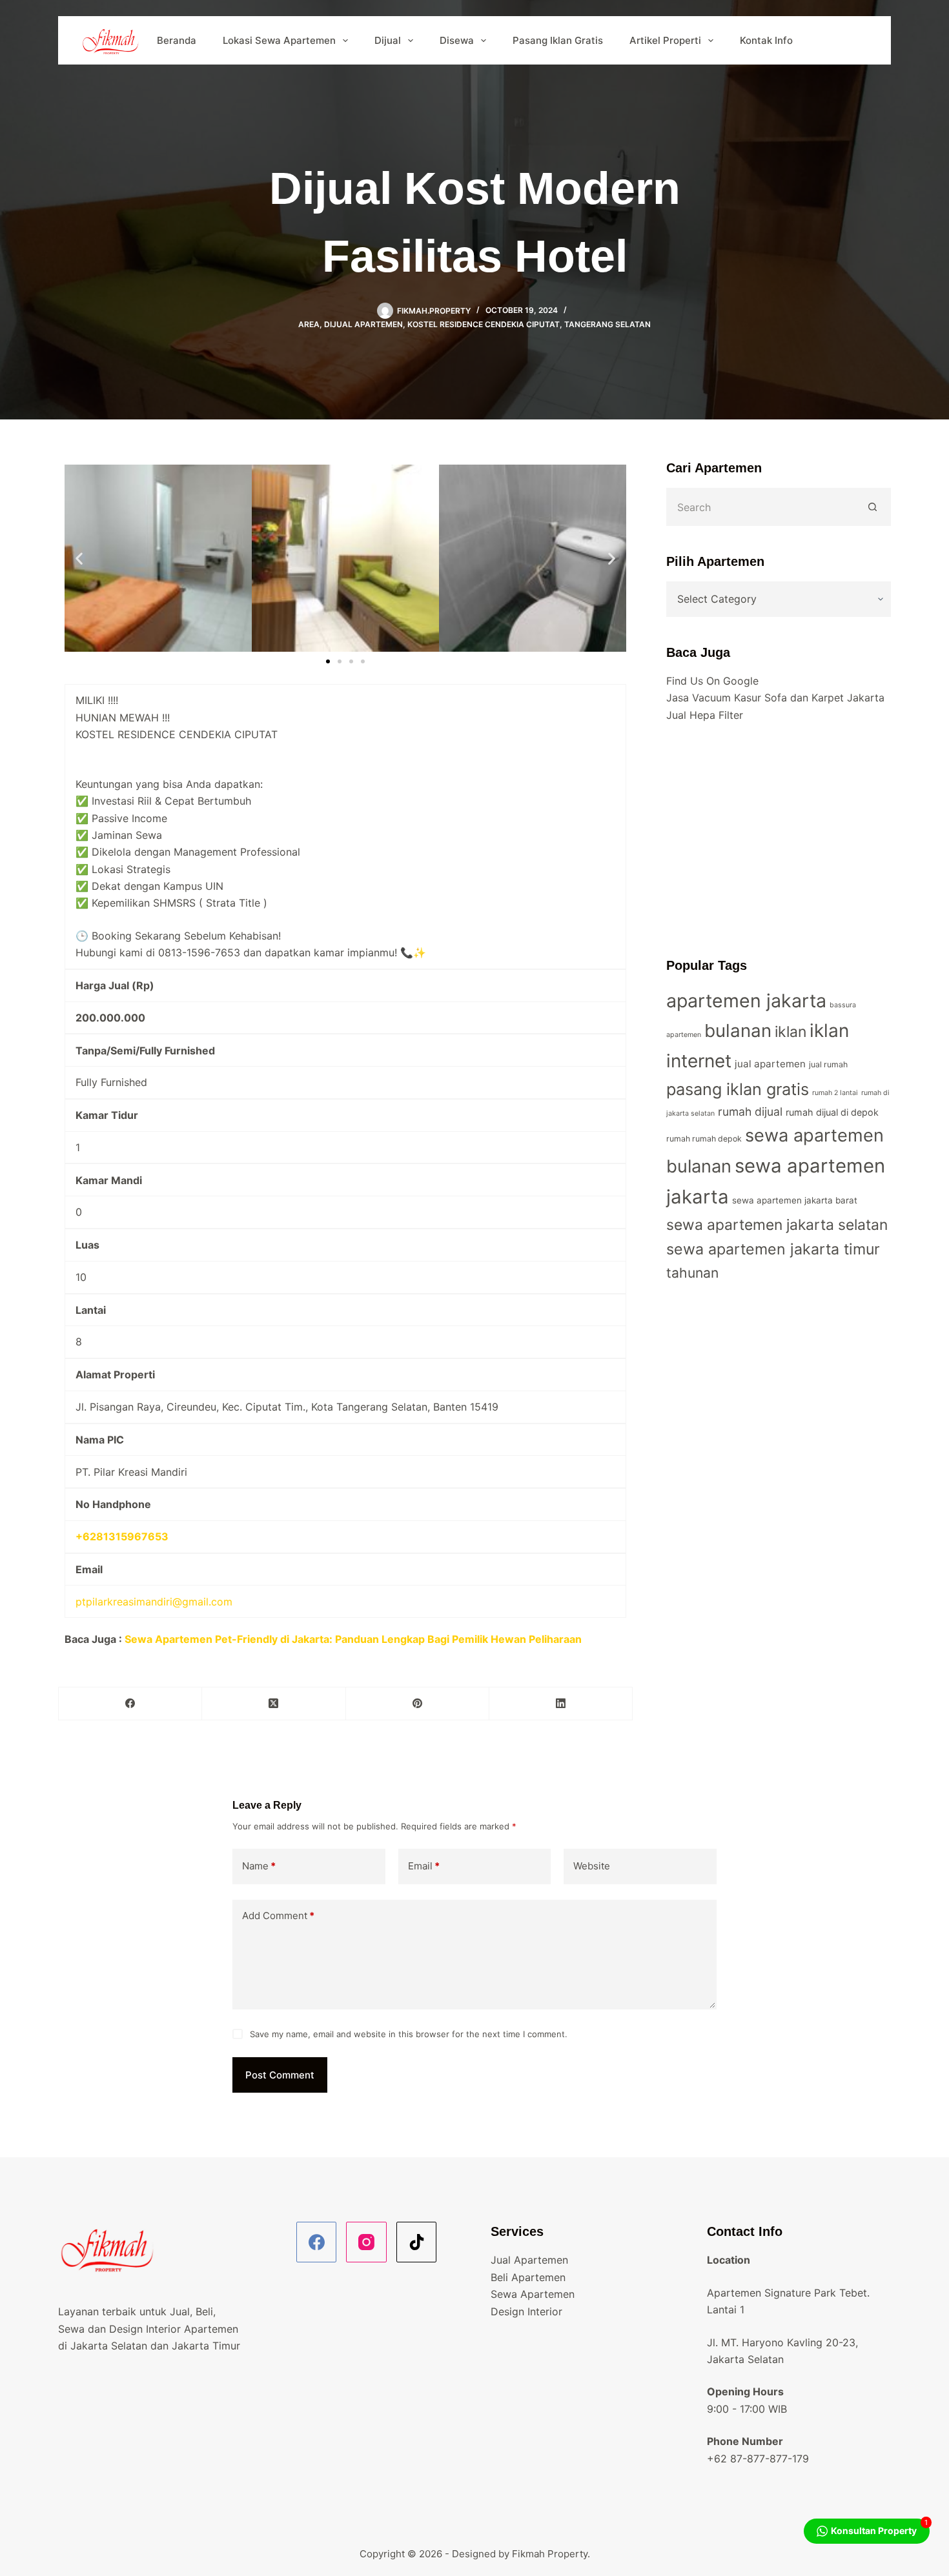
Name (259, 1866)
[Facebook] (130, 1704)
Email (424, 1866)
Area (309, 324)
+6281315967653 (122, 1536)
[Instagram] (366, 2242)
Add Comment (278, 1916)
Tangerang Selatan (607, 324)
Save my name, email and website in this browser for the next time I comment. (409, 2034)
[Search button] (873, 507)
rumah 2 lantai (835, 1093)
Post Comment (280, 2075)
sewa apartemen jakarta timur (773, 1249)
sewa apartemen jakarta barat (795, 1200)
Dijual (388, 40)
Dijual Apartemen (363, 324)
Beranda (177, 40)
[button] (79, 558)
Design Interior (526, 2311)
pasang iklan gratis (738, 1089)
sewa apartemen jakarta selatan (777, 1225)
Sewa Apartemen (533, 2294)
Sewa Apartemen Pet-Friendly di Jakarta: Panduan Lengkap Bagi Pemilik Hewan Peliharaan (353, 1639)
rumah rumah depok (704, 1139)
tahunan (692, 1273)
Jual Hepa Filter (705, 715)
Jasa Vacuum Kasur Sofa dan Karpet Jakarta (775, 698)
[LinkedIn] (561, 1704)
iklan (791, 1032)
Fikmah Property (550, 2554)
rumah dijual (750, 1112)
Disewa (457, 40)
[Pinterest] (418, 1704)
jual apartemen (770, 1064)
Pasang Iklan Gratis (558, 40)
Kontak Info (766, 40)
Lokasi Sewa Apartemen (279, 40)
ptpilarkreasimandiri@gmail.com (154, 1602)
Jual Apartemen (529, 2260)
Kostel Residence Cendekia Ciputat (484, 324)
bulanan (738, 1031)
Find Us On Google (712, 681)
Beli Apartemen (528, 2277)
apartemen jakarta (746, 1001)
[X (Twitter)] (274, 1704)
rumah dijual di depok (832, 1112)
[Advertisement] (779, 840)
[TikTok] (417, 2242)
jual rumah (828, 1064)
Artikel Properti (665, 40)
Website (592, 1866)
